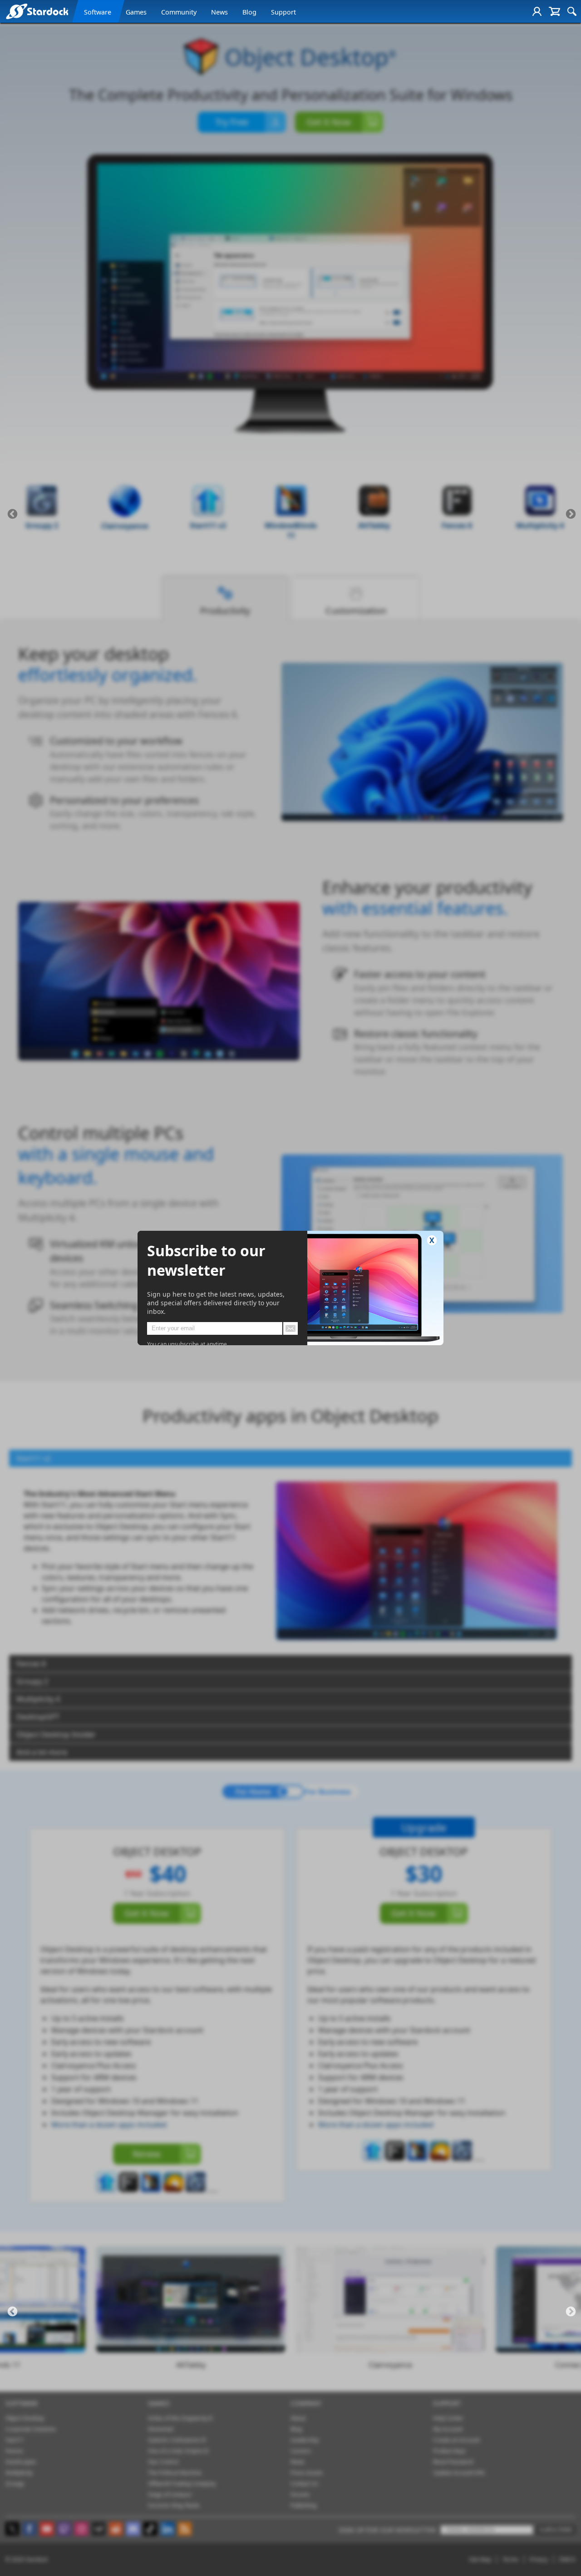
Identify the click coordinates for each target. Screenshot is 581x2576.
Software (98, 12)
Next (571, 514)
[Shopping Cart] (554, 11)
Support (283, 12)
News (219, 12)
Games (136, 12)
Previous (12, 514)
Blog (249, 12)
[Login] (537, 11)
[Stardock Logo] (37, 11)
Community (179, 12)
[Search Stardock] (572, 11)
